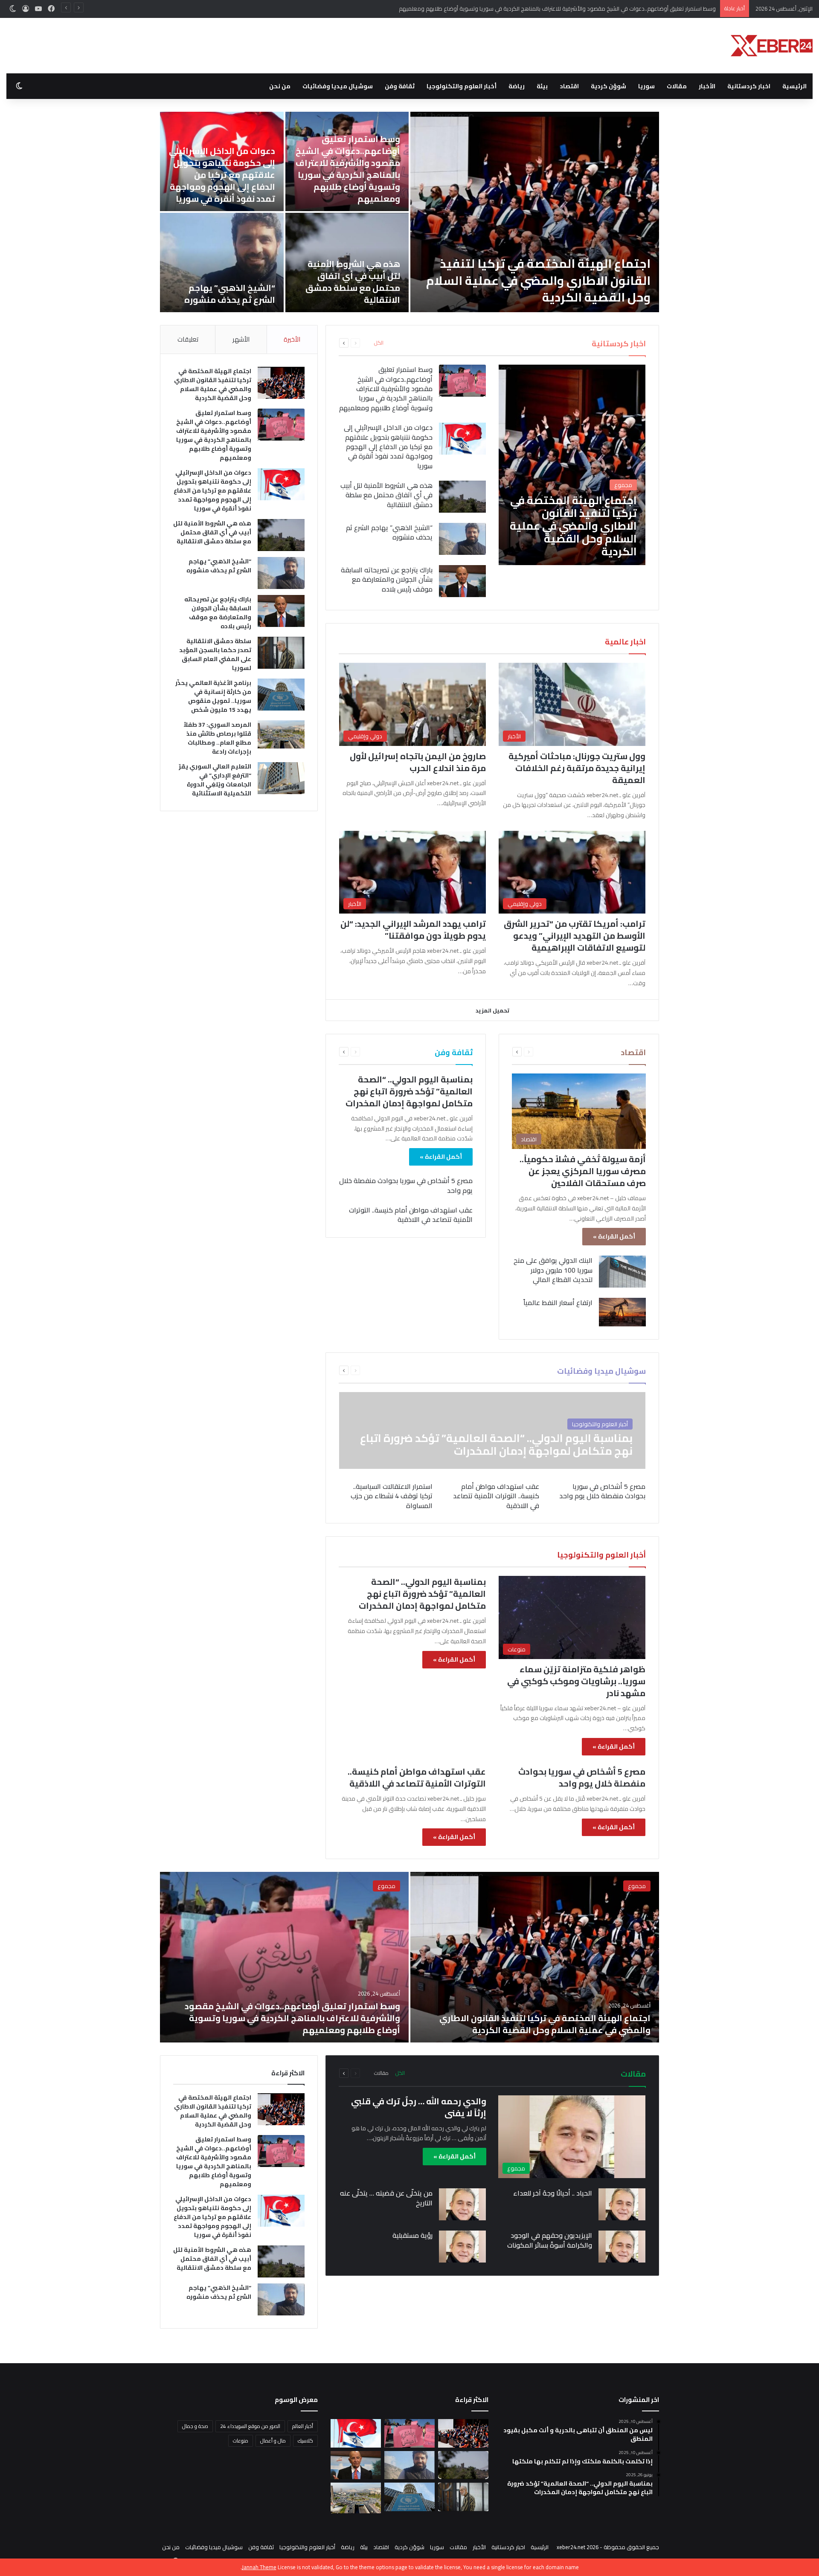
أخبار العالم (303, 2426)
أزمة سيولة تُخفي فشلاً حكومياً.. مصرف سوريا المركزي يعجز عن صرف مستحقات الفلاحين (583, 1171)
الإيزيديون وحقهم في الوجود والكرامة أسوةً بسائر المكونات (550, 2240)
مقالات (677, 86)
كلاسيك (305, 2441)
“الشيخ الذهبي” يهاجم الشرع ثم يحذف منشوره (389, 532)
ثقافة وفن (400, 86)
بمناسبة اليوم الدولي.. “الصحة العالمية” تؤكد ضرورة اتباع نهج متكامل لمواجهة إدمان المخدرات (409, 1091)
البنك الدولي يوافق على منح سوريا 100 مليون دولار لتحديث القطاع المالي (553, 1270)
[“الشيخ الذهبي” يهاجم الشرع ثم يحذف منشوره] (462, 539)
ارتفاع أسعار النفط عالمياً (558, 1303)
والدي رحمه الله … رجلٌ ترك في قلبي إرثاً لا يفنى (419, 2107)
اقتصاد (569, 86)
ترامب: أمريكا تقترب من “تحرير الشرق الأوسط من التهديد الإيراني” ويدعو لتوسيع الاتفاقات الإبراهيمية (575, 936)
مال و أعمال (273, 2441)
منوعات (241, 2441)
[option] (397, 212)
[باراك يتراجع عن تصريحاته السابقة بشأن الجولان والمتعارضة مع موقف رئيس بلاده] (522, 212)
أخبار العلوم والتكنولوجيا (462, 86)
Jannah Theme (259, 2567)
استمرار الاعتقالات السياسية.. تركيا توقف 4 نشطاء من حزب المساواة (392, 1496)
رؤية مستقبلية (412, 2235)
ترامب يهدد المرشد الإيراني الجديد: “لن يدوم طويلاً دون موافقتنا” (413, 930)
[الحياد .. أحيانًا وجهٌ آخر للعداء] (622, 2204)
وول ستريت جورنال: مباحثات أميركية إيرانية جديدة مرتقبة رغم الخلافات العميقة (577, 768)
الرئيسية (794, 86)
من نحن (280, 86)
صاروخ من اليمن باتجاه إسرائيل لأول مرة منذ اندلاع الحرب (418, 762)
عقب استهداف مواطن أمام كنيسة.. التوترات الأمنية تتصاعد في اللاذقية (411, 1215)
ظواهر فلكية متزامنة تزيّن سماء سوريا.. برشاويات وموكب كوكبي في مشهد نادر (576, 1681)
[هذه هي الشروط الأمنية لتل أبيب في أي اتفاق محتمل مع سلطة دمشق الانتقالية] (462, 497)
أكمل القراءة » (614, 1236)
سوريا (646, 86)
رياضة (517, 86)
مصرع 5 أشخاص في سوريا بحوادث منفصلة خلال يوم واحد (406, 1185)
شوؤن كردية (608, 86)
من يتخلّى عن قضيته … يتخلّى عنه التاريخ (386, 2198)
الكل (379, 343)
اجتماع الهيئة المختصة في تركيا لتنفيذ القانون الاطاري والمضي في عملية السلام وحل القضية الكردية (213, 384)
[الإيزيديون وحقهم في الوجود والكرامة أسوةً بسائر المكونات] (622, 2247)
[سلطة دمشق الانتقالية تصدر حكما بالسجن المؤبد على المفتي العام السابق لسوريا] (281, 653)
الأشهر (241, 339)
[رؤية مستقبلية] (462, 2247)
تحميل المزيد (492, 1010)
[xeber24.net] (772, 46)
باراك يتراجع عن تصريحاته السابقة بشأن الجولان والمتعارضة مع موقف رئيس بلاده (526, 289)
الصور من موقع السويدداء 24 (250, 2426)
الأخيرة (292, 339)
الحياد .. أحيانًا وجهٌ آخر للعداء (553, 2193)
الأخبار (707, 86)
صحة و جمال (195, 2426)
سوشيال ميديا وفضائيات (338, 86)
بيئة (542, 86)
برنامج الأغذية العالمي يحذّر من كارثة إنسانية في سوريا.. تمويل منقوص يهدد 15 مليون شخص (211, 181)
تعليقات (188, 339)
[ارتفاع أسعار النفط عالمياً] (622, 1312)
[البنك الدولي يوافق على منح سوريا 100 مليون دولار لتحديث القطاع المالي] (622, 1272)
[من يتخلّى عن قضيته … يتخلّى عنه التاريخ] (462, 2204)
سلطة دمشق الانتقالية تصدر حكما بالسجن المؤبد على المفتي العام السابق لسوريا (339, 181)
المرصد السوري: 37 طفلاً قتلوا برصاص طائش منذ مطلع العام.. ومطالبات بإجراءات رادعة (341, 282)
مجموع (637, 1886)
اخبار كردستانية (749, 86)
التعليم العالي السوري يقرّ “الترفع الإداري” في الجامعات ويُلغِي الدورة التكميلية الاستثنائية (212, 282)
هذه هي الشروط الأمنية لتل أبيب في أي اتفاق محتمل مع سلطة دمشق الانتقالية (386, 495)
